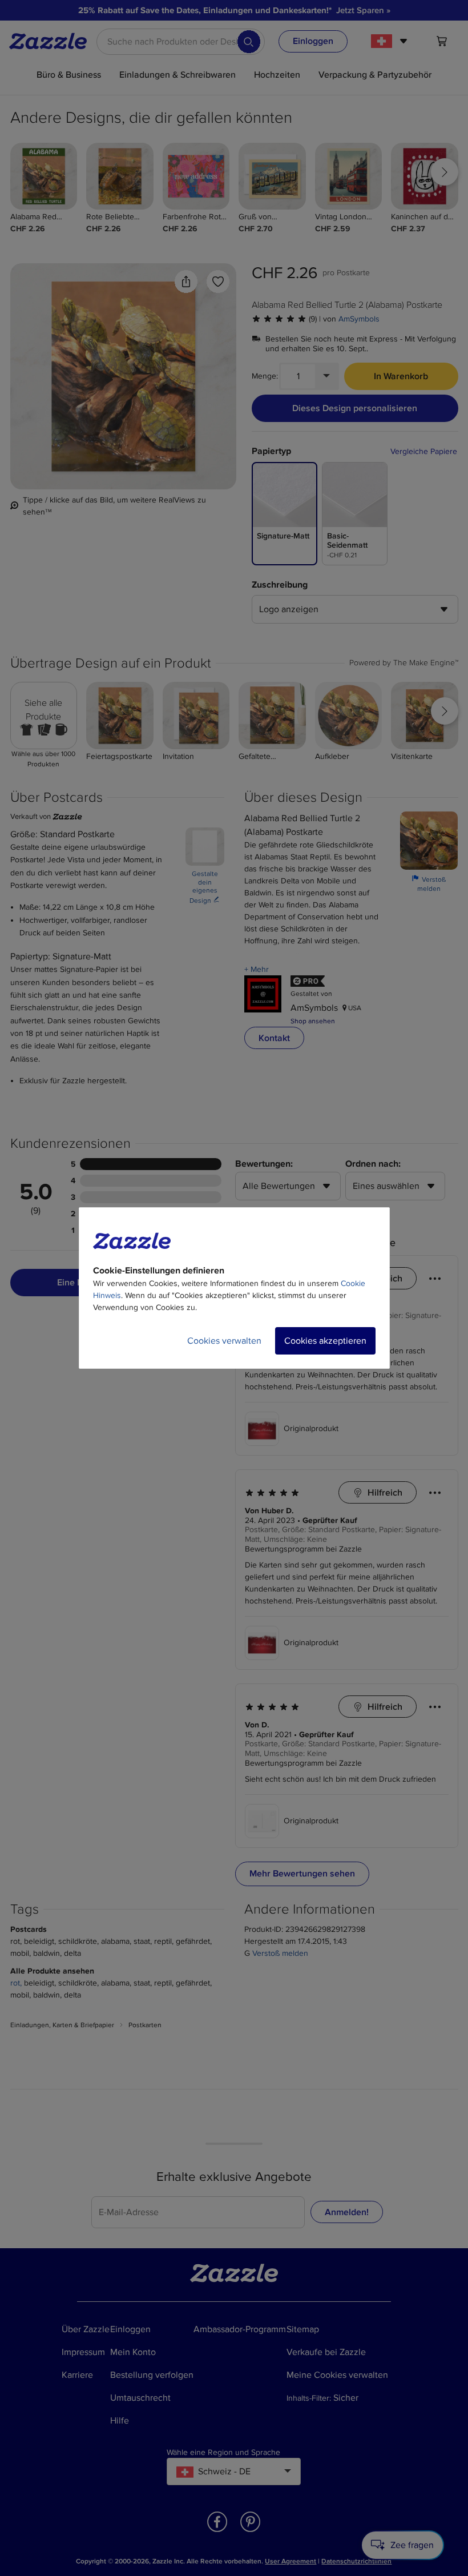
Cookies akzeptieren (325, 1341)
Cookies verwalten (224, 1341)
